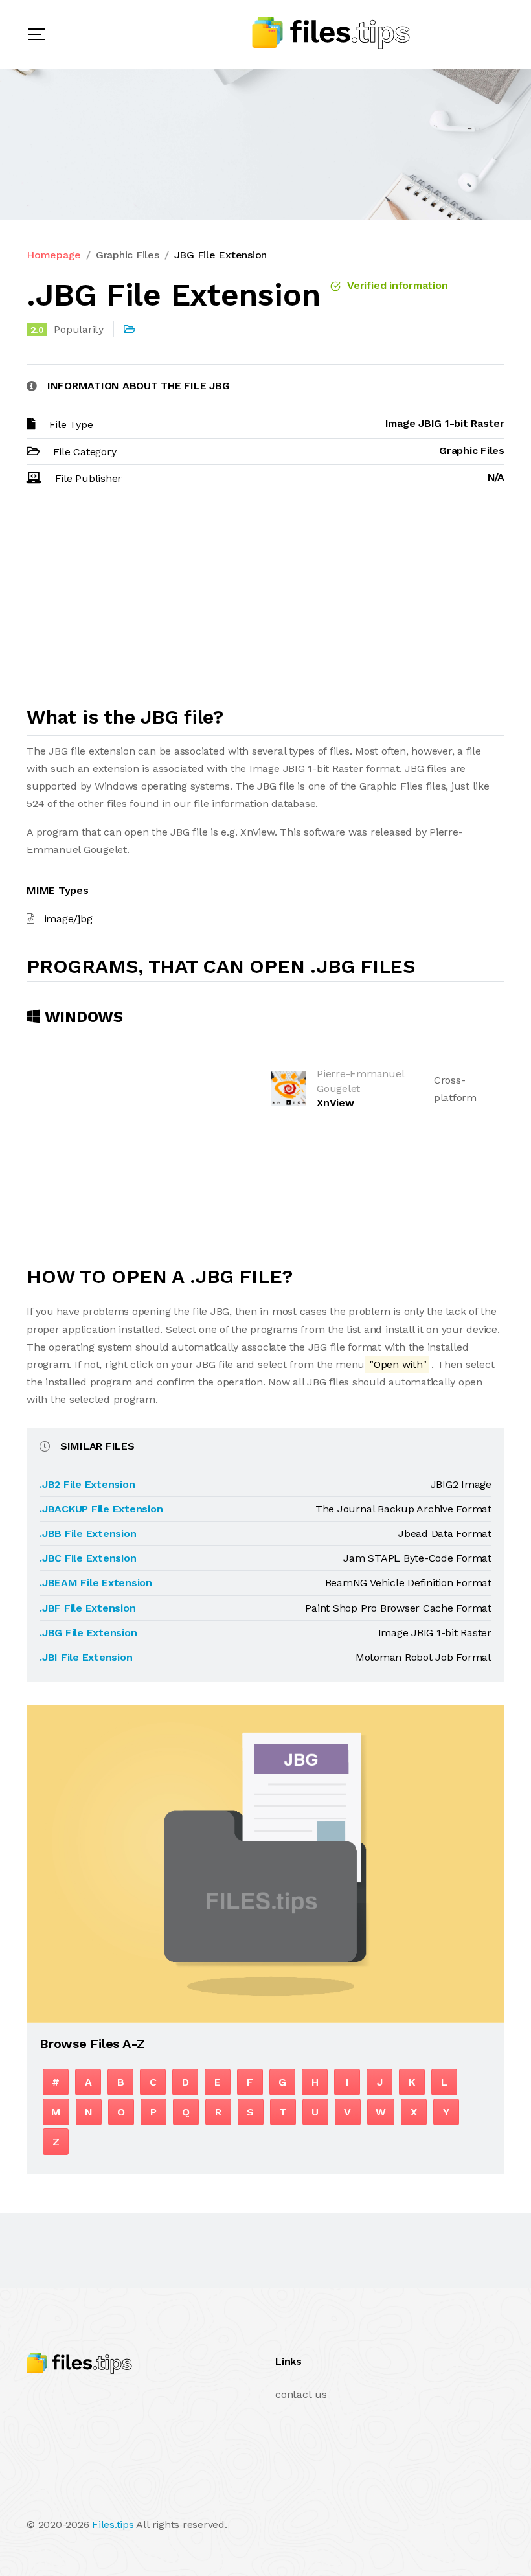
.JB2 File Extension (87, 1484)
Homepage (54, 255)
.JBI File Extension (86, 1657)
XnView (335, 1103)
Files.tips (113, 2525)
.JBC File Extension (88, 1558)
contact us (301, 2394)
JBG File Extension (221, 255)
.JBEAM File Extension (96, 1583)
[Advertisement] (265, 602)
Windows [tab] (82, 1017)
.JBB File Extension (88, 1533)
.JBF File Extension (87, 1608)
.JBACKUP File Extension (101, 1509)
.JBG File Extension (88, 1633)
